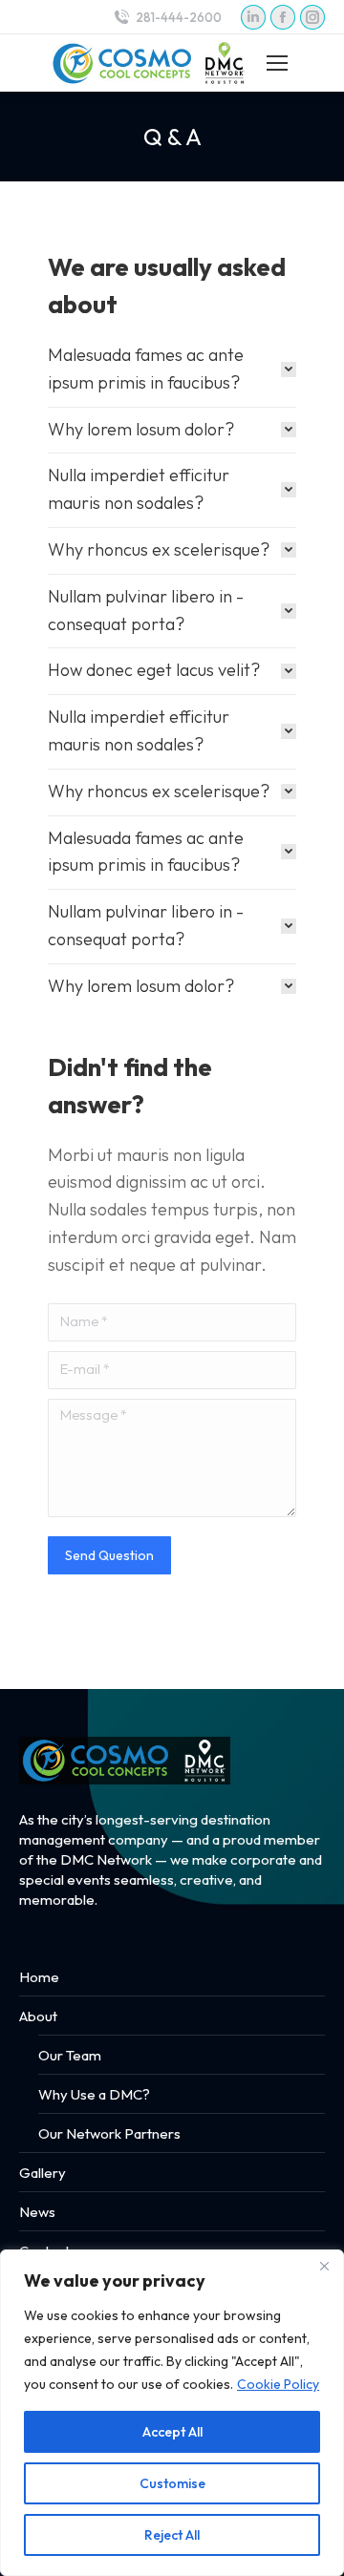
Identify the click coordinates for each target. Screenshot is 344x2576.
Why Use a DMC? (94, 2094)
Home (39, 1977)
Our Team (70, 2055)
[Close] (324, 2266)
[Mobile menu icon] (277, 63)
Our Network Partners (109, 2133)
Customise (172, 2483)
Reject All (172, 2535)
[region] (172, 2413)
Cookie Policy (278, 2384)
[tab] (172, 370)
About (38, 2016)
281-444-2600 (179, 17)
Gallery (43, 2173)
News (37, 2212)
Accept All (172, 2432)
